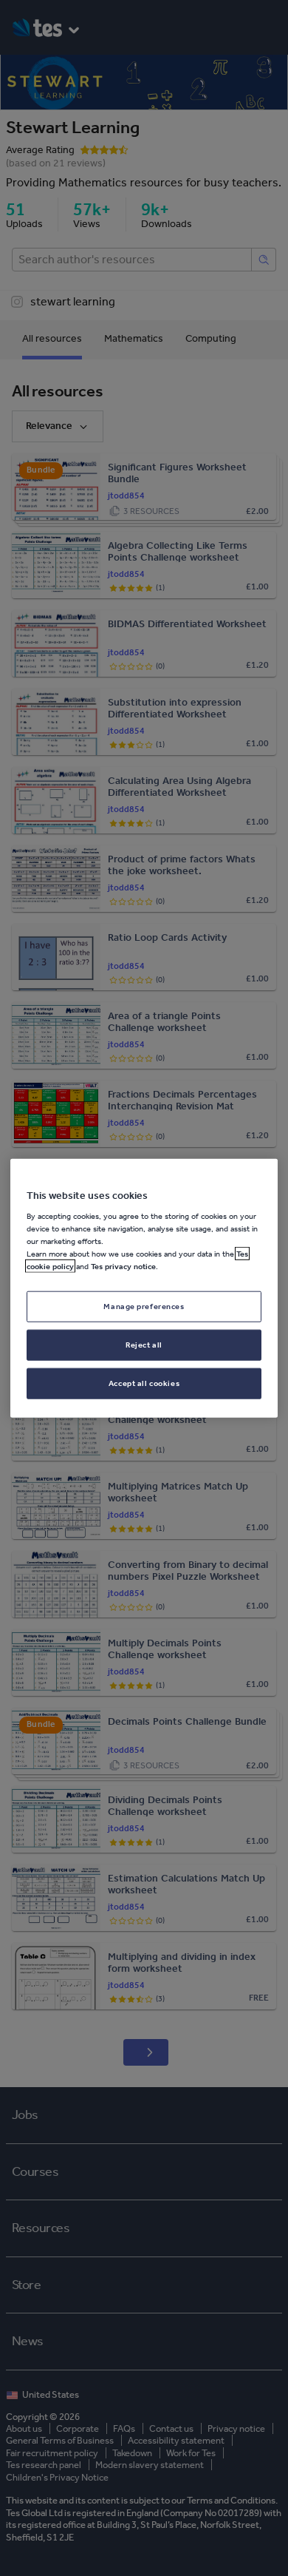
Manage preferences (144, 1306)
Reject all (144, 1345)
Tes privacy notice (123, 1266)
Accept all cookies (144, 1383)
